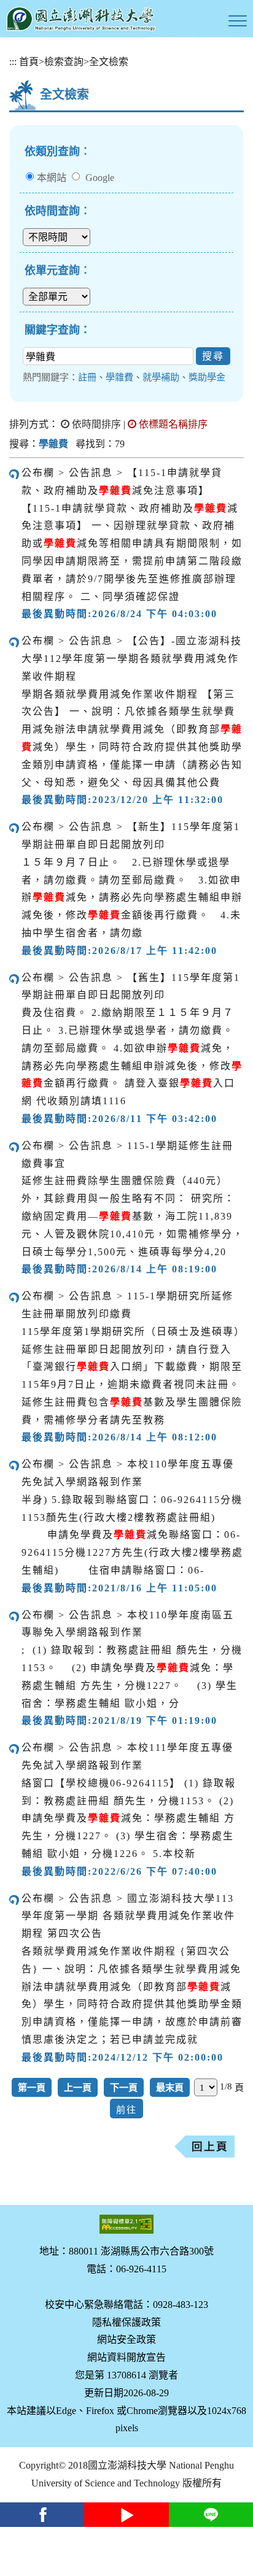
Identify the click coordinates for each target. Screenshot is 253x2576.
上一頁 (78, 2087)
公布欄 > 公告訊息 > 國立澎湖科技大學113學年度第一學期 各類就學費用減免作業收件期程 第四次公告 (128, 1916)
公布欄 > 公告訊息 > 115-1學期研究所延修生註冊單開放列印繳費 (127, 1305)
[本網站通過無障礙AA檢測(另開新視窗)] (126, 2224)
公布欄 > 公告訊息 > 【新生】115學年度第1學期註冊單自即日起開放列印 (131, 836)
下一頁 (124, 2087)
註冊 (87, 377)
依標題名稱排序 (172, 424)
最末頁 (170, 2087)
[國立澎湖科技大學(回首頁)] (81, 19)
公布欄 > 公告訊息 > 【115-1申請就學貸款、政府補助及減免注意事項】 (122, 482)
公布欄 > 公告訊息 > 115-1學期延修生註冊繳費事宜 (127, 1155)
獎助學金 (207, 377)
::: (13, 62)
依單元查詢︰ (58, 271)
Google (100, 178)
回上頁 (210, 2147)
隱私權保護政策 (126, 2322)
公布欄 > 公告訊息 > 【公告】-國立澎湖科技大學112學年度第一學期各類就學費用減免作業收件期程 (132, 659)
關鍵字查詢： (58, 330)
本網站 (52, 178)
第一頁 (32, 2087)
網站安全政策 (126, 2340)
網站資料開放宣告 (126, 2357)
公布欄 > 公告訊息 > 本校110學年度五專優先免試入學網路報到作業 (128, 1473)
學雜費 (119, 377)
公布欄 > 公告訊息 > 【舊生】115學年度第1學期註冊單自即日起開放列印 (131, 986)
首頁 (29, 62)
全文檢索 (109, 62)
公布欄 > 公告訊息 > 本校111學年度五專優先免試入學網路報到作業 (127, 1756)
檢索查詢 (64, 62)
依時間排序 (95, 424)
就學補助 (161, 377)
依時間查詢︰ (58, 211)
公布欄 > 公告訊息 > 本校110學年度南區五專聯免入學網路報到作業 (128, 1624)
